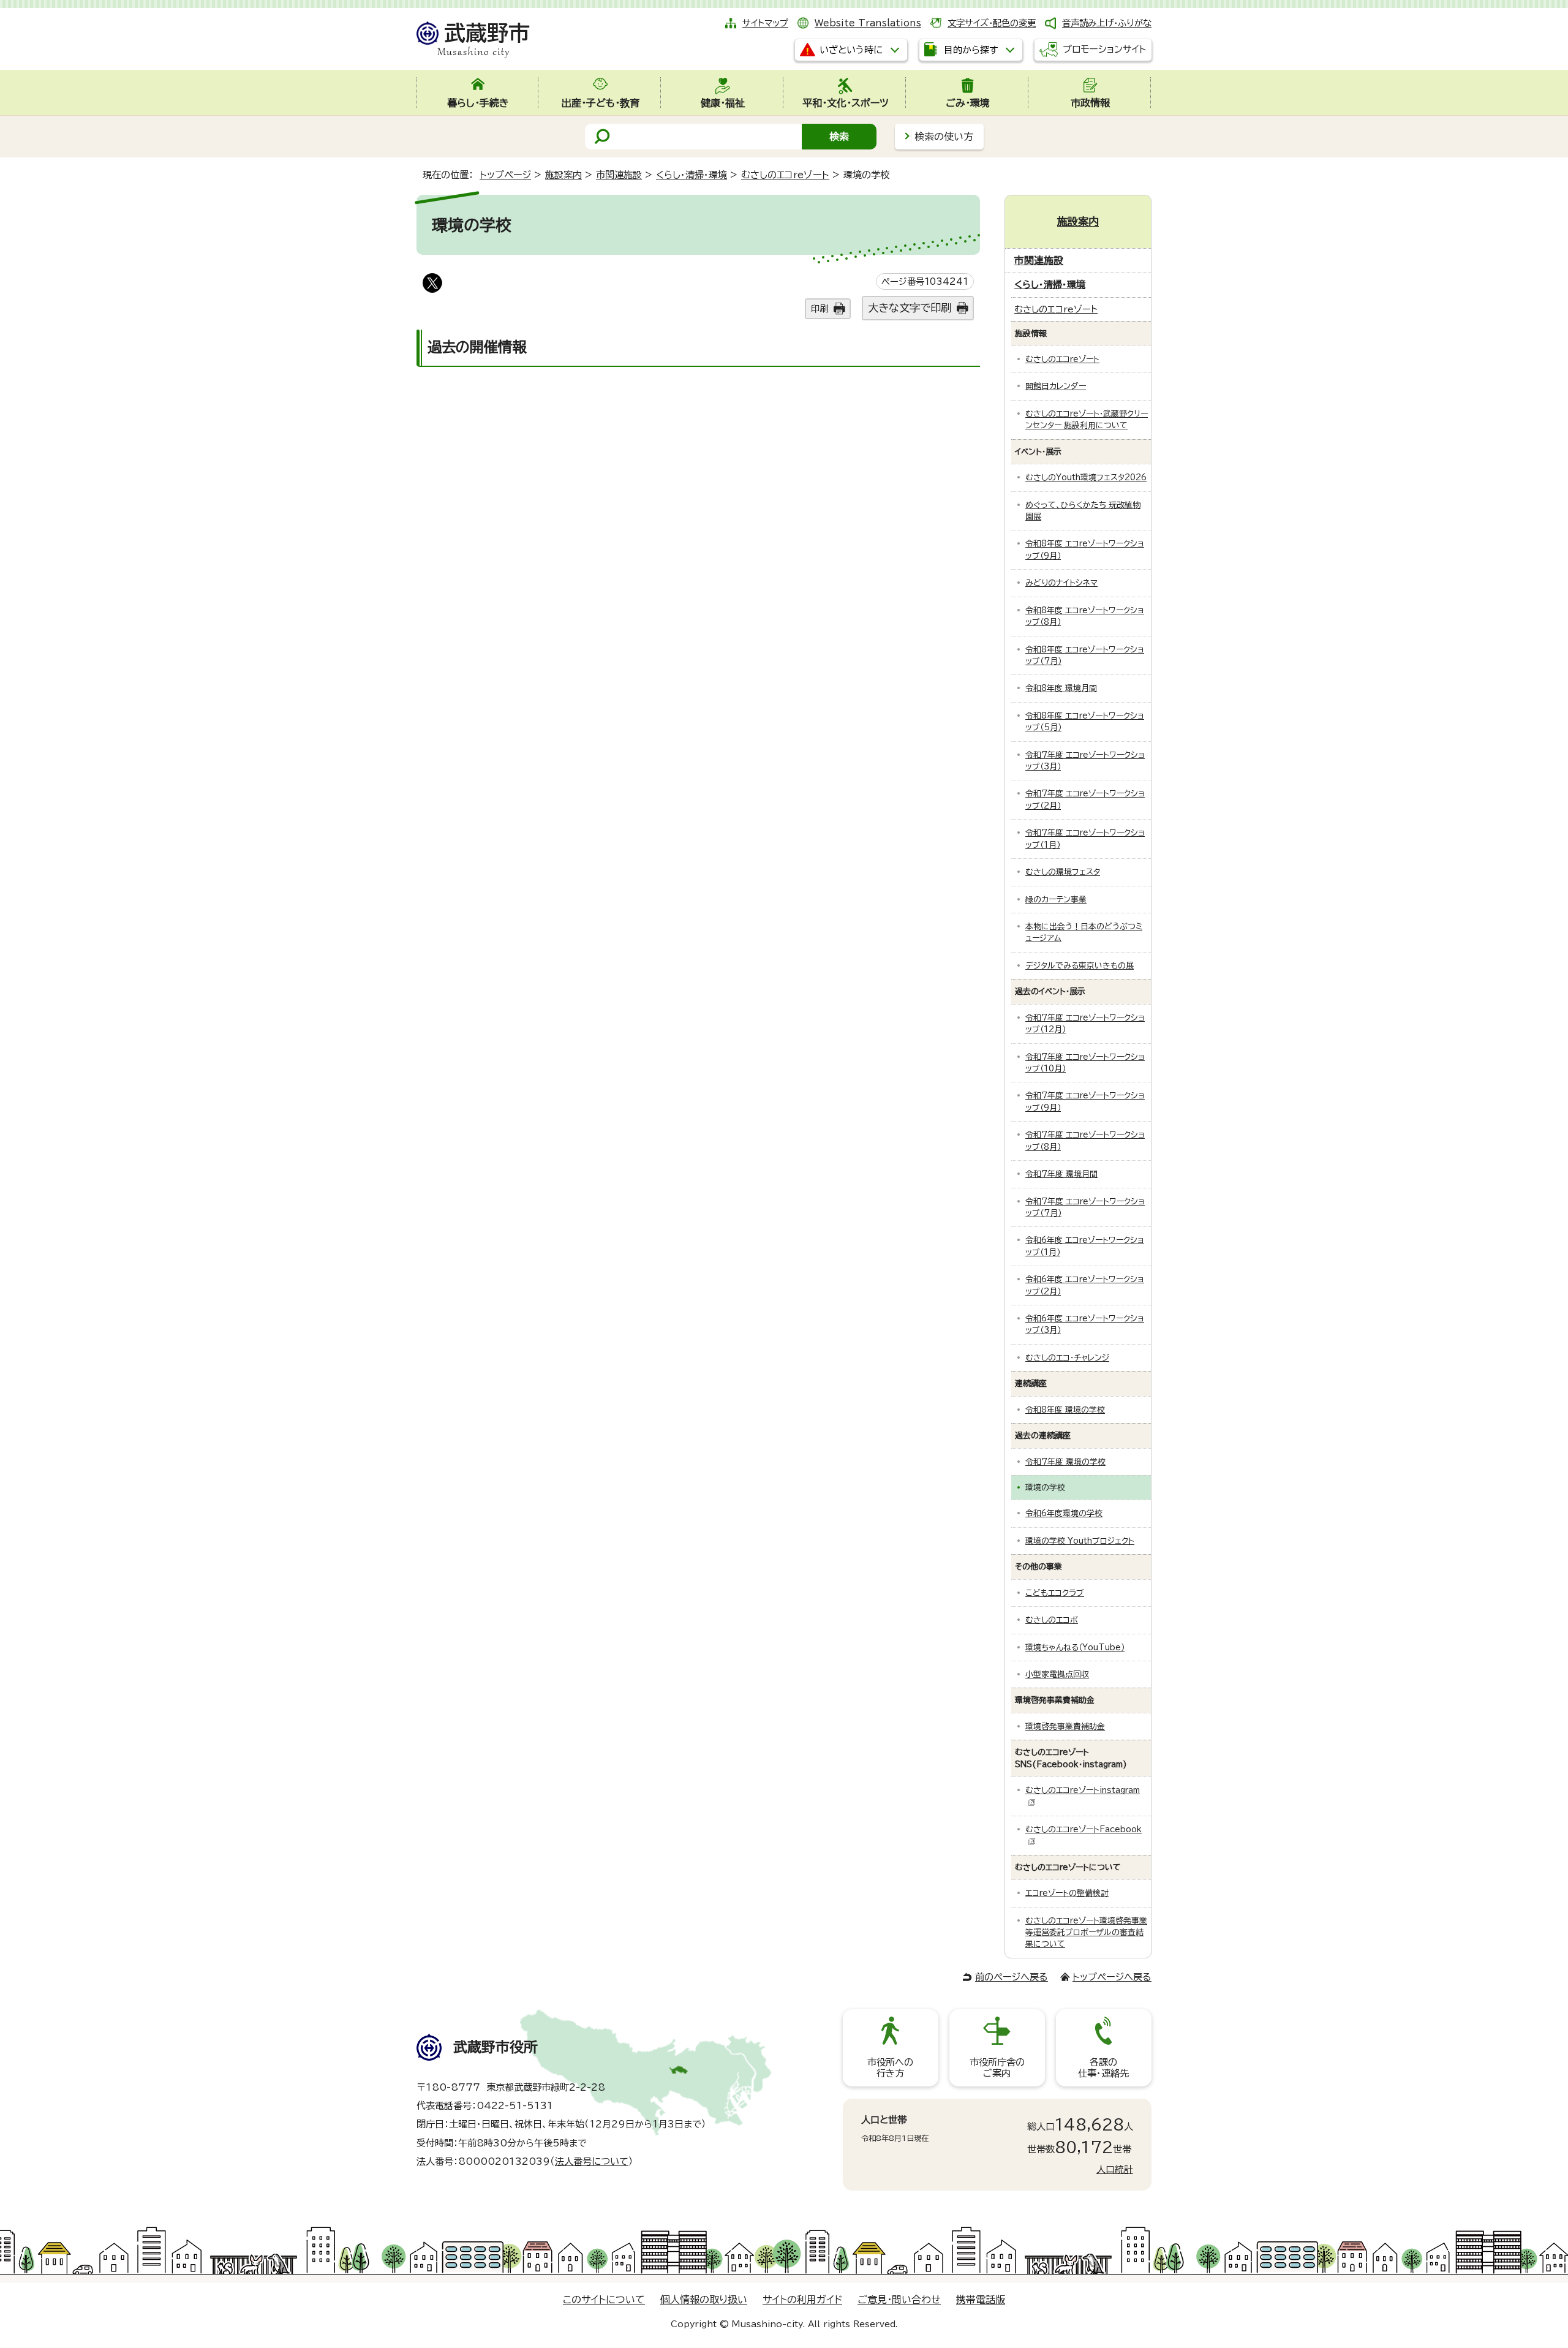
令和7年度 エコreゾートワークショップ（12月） (1085, 1024)
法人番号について (592, 2161)
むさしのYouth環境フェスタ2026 (1086, 478)
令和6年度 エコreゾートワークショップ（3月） (1085, 1324)
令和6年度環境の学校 (1064, 1513)
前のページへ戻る (1012, 1977)
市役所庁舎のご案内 (997, 2068)
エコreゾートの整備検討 (1067, 1893)
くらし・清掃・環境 (692, 175)
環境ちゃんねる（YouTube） (1075, 1648)
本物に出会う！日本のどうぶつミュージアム (1084, 932)
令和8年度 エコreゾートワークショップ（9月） (1085, 549)
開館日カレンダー (1056, 386)
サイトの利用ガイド (802, 2300)
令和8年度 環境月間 (1061, 688)
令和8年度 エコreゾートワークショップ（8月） (1085, 616)
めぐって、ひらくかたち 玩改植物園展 (1083, 511)
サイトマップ (765, 23)
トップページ (505, 175)
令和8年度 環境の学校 (1065, 1410)
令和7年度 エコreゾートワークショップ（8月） (1085, 1141)
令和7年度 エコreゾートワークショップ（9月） (1085, 1101)
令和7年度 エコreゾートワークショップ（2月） (1085, 799)
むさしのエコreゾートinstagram (1083, 1790)
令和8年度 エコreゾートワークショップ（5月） (1085, 722)
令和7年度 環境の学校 (1065, 1462)
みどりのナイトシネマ (1061, 583)
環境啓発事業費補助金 (1065, 1727)
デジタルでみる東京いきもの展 (1080, 966)
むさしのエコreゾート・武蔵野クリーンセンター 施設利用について (1087, 420)
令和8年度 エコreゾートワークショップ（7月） (1085, 655)
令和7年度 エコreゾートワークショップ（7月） (1085, 1207)
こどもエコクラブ (1055, 1593)
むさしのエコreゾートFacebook (1084, 1829)
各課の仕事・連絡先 (1103, 2068)
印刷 (820, 308)
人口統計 (1115, 2169)
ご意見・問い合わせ (899, 2300)
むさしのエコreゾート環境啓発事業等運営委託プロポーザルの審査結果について (1086, 1933)
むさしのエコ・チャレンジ (1067, 1358)
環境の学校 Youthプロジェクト (1080, 1541)
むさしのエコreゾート (785, 175)
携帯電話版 (981, 2300)
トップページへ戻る (1112, 1977)
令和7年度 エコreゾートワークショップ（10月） (1085, 1063)
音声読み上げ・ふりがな (1107, 23)
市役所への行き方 (890, 2068)
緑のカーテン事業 (1056, 900)
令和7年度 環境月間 (1061, 1174)
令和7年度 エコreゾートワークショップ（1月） (1085, 839)
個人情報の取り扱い (704, 2300)
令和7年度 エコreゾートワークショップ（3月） (1085, 761)
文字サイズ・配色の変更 (992, 23)
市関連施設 (619, 175)
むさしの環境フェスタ (1063, 872)
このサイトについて (604, 2300)
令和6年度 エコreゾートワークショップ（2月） (1085, 1285)
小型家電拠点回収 (1057, 1674)
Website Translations (868, 23)
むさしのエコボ (1052, 1620)
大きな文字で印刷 (910, 308)
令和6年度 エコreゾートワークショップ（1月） (1085, 1246)
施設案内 (563, 175)
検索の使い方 (944, 137)
